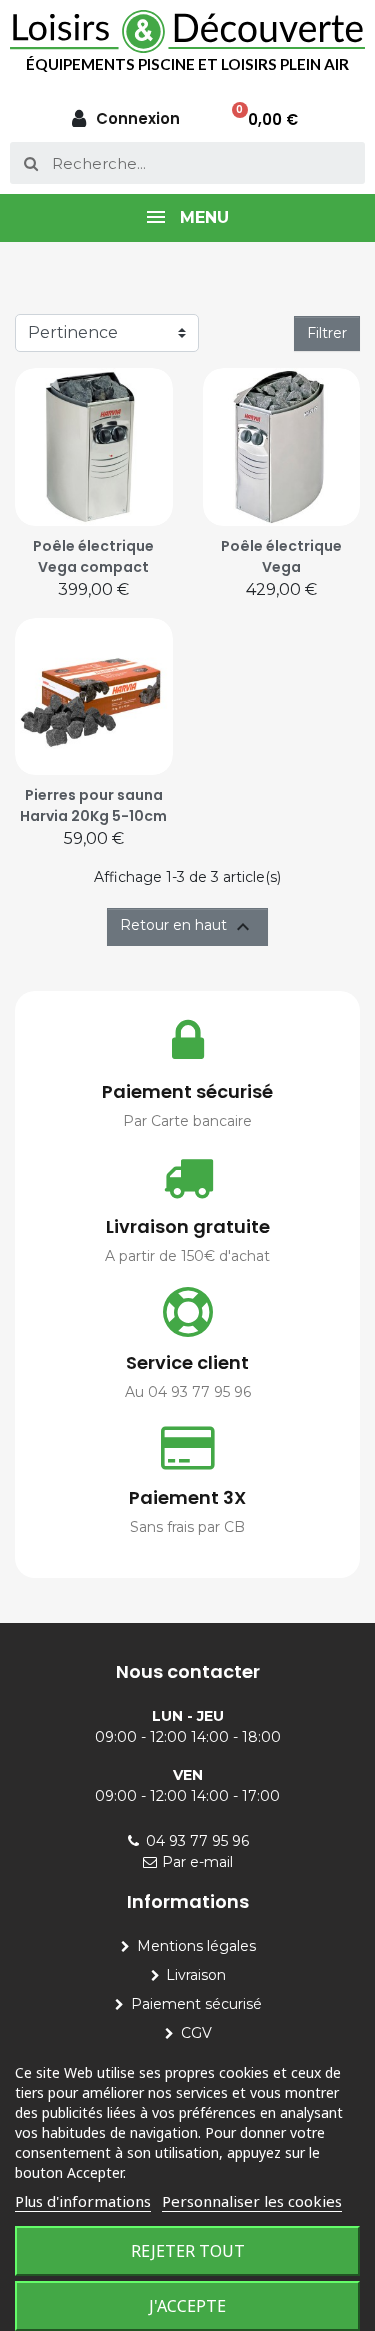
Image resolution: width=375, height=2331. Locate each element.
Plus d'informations (83, 2201)
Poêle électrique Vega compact (93, 556)
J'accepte (187, 2306)
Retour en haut (187, 927)
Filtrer (327, 333)
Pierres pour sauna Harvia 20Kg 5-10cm (93, 805)
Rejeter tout (188, 2251)
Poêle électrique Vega (281, 556)
